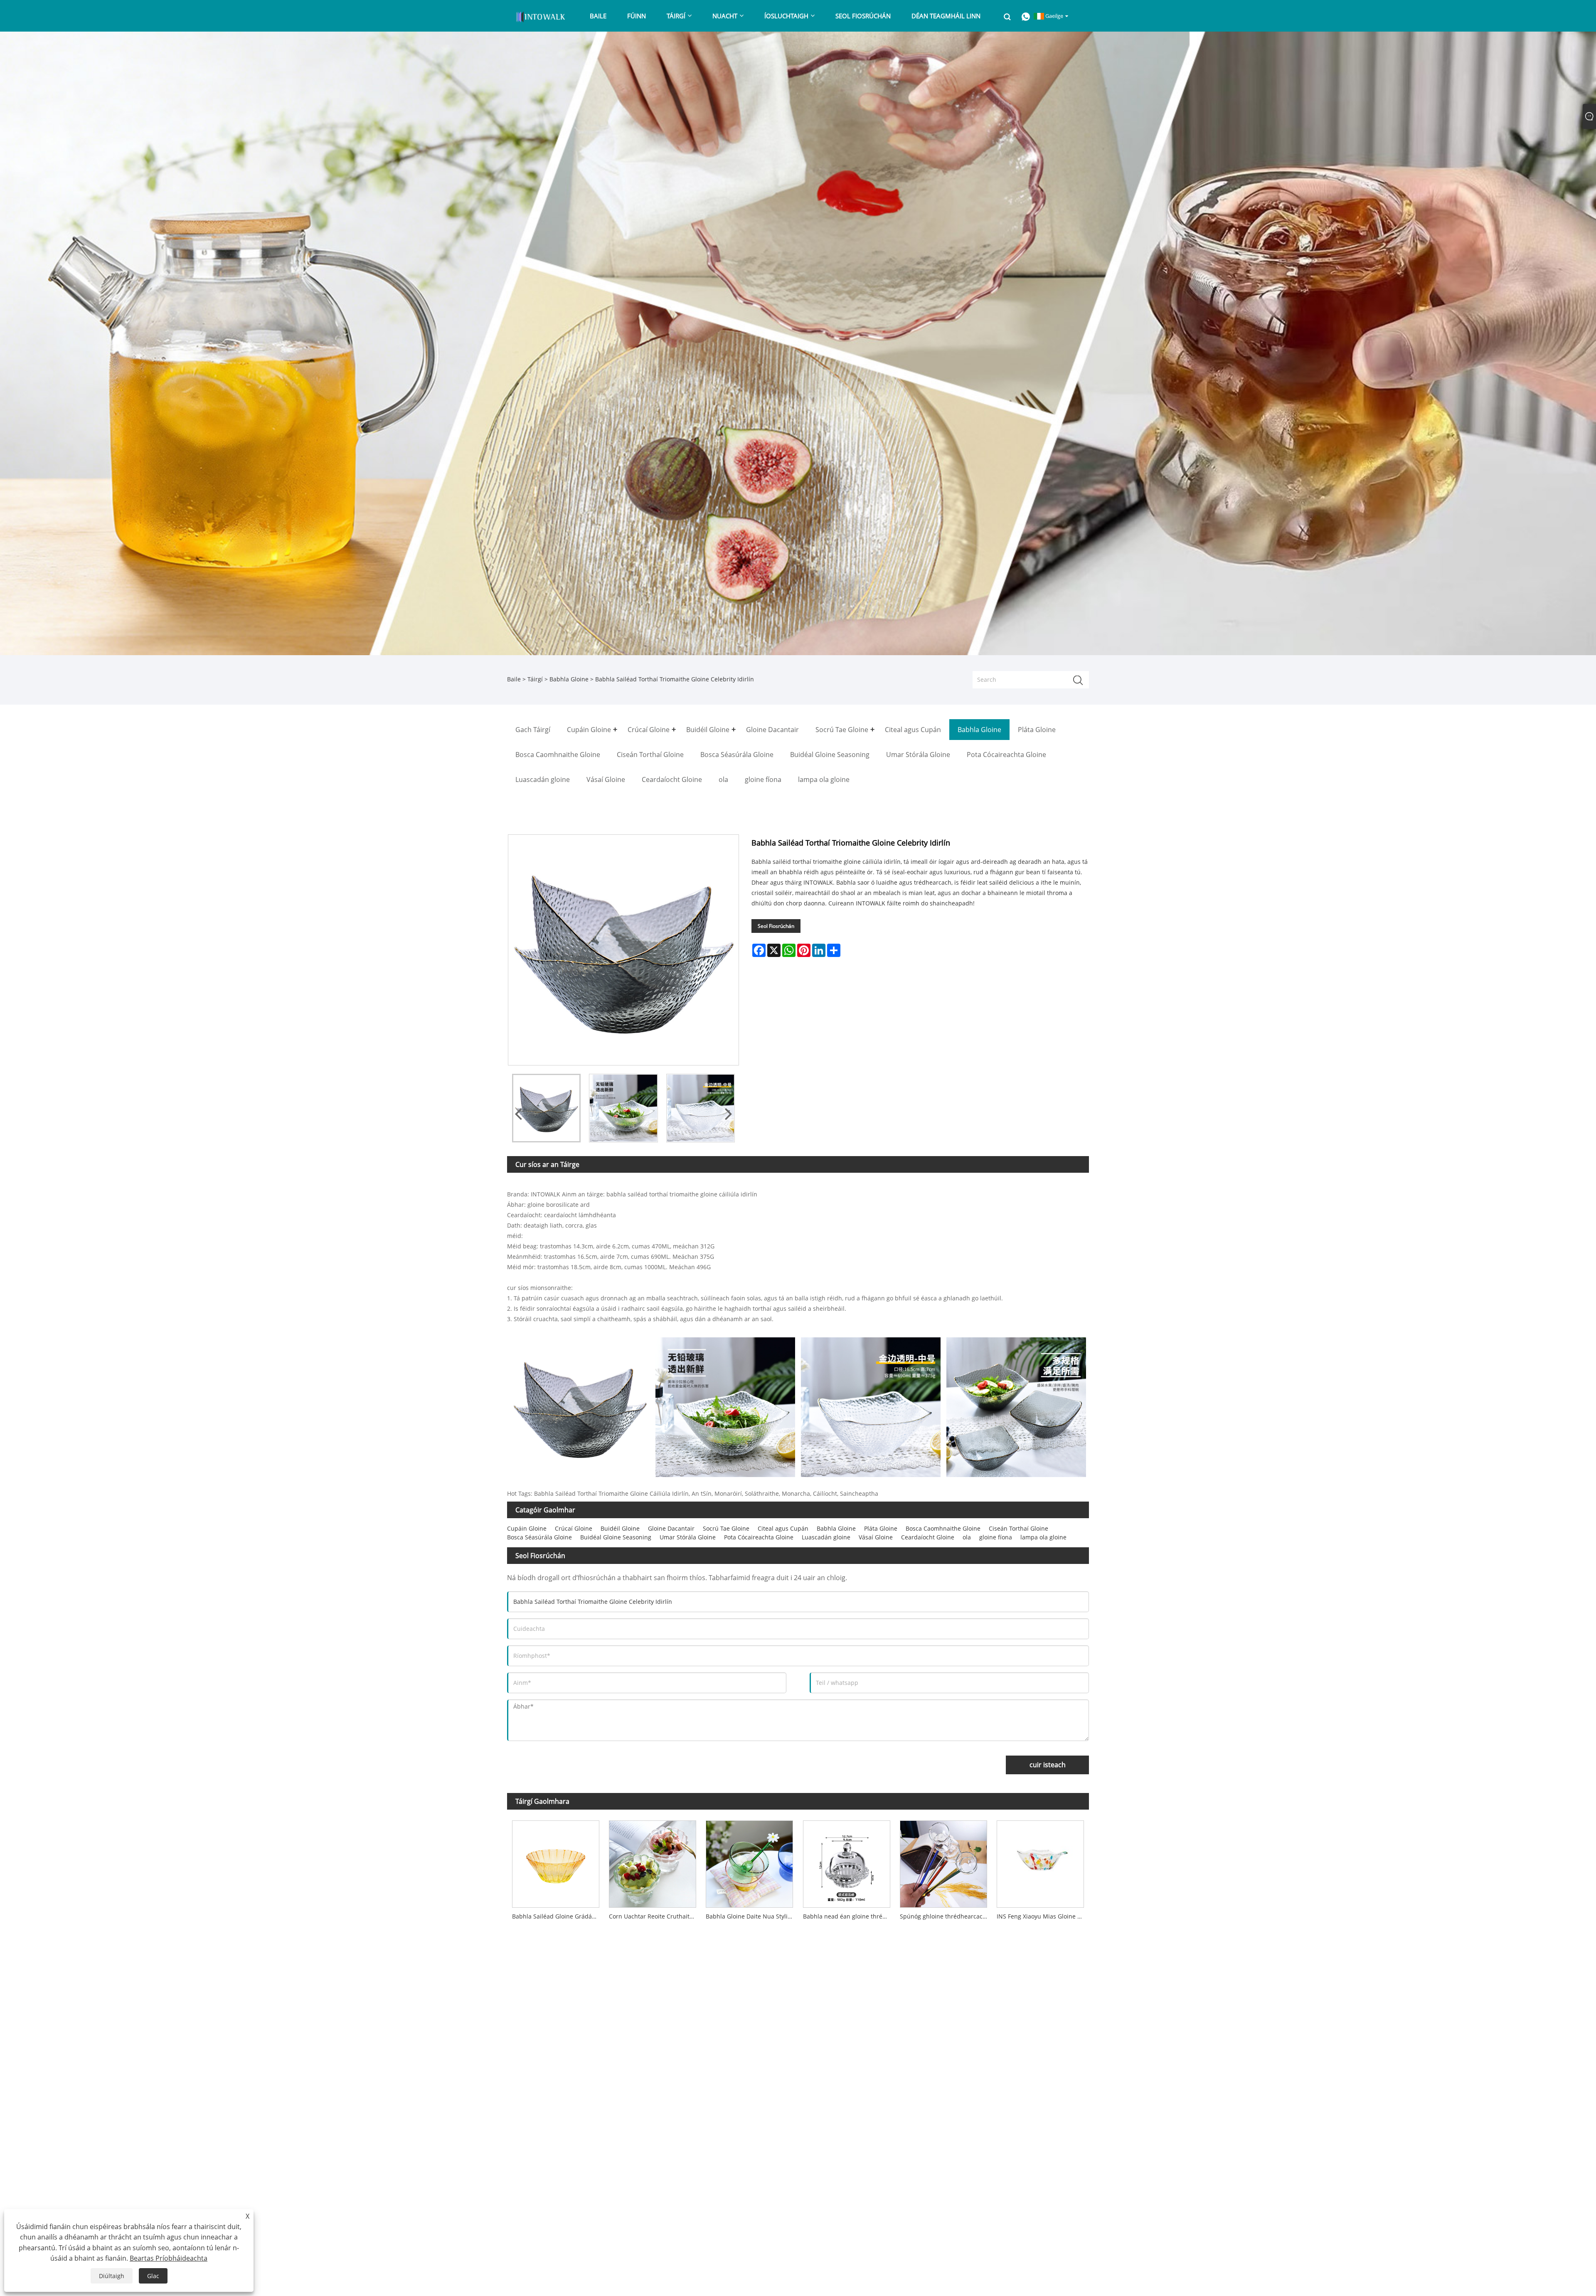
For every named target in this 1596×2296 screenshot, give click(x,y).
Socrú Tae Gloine (726, 1528)
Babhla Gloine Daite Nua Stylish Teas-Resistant (752, 1916)
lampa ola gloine (1043, 1537)
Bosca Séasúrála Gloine (539, 1537)
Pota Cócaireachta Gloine (759, 1537)
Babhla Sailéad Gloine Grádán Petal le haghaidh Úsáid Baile (558, 1916)
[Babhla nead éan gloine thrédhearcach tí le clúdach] (846, 1862)
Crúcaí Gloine (574, 1528)
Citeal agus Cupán (783, 1528)
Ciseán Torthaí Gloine (1018, 1528)
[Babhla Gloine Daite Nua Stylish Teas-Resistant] (750, 1862)
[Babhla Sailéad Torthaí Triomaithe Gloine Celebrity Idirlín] (546, 1108)
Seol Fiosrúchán (776, 926)
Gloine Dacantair (671, 1528)
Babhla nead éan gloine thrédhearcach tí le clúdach (849, 1916)
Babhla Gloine (569, 679)
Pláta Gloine (881, 1528)
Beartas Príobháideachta (169, 2258)
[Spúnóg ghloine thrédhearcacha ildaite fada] (943, 1862)
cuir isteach (1048, 1765)
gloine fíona (996, 1537)
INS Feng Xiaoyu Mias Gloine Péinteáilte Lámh (1043, 1916)
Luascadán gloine (826, 1537)
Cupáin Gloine (527, 1528)
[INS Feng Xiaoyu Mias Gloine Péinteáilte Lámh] (1041, 1862)
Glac (153, 2276)
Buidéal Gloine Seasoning (616, 1537)
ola (967, 1537)
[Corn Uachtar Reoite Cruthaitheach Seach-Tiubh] (652, 1862)
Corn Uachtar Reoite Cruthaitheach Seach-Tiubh (655, 1916)
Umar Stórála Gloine (688, 1537)
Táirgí (535, 679)
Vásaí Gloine (876, 1537)
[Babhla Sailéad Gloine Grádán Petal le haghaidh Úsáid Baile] (555, 1862)
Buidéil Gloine (620, 1528)
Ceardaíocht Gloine (928, 1537)
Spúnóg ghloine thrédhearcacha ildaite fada (946, 1916)
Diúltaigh (112, 2276)
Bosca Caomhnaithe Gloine (943, 1528)
